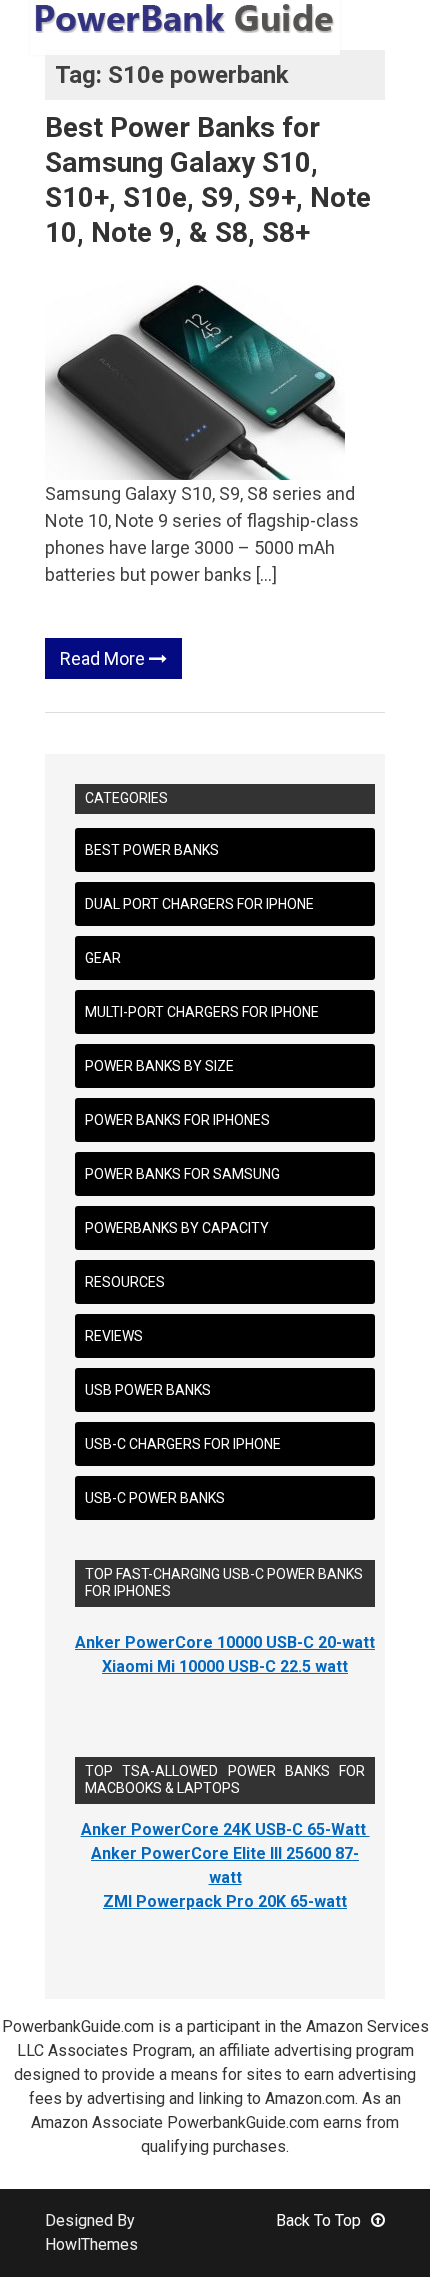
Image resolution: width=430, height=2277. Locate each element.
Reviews (114, 1336)
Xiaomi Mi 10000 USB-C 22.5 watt (225, 1666)
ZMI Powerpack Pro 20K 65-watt (225, 1901)
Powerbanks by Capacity (177, 1228)
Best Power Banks (152, 850)
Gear (103, 958)
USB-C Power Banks (155, 1498)
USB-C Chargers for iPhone (183, 1444)
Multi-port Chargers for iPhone (202, 1012)
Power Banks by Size (159, 1066)
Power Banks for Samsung (182, 1174)
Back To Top (318, 2220)
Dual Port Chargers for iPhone (199, 904)
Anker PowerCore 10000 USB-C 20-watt (225, 1642)
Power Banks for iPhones (177, 1120)
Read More (104, 658)
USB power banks (148, 1390)
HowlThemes (91, 2244)
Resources (125, 1282)
